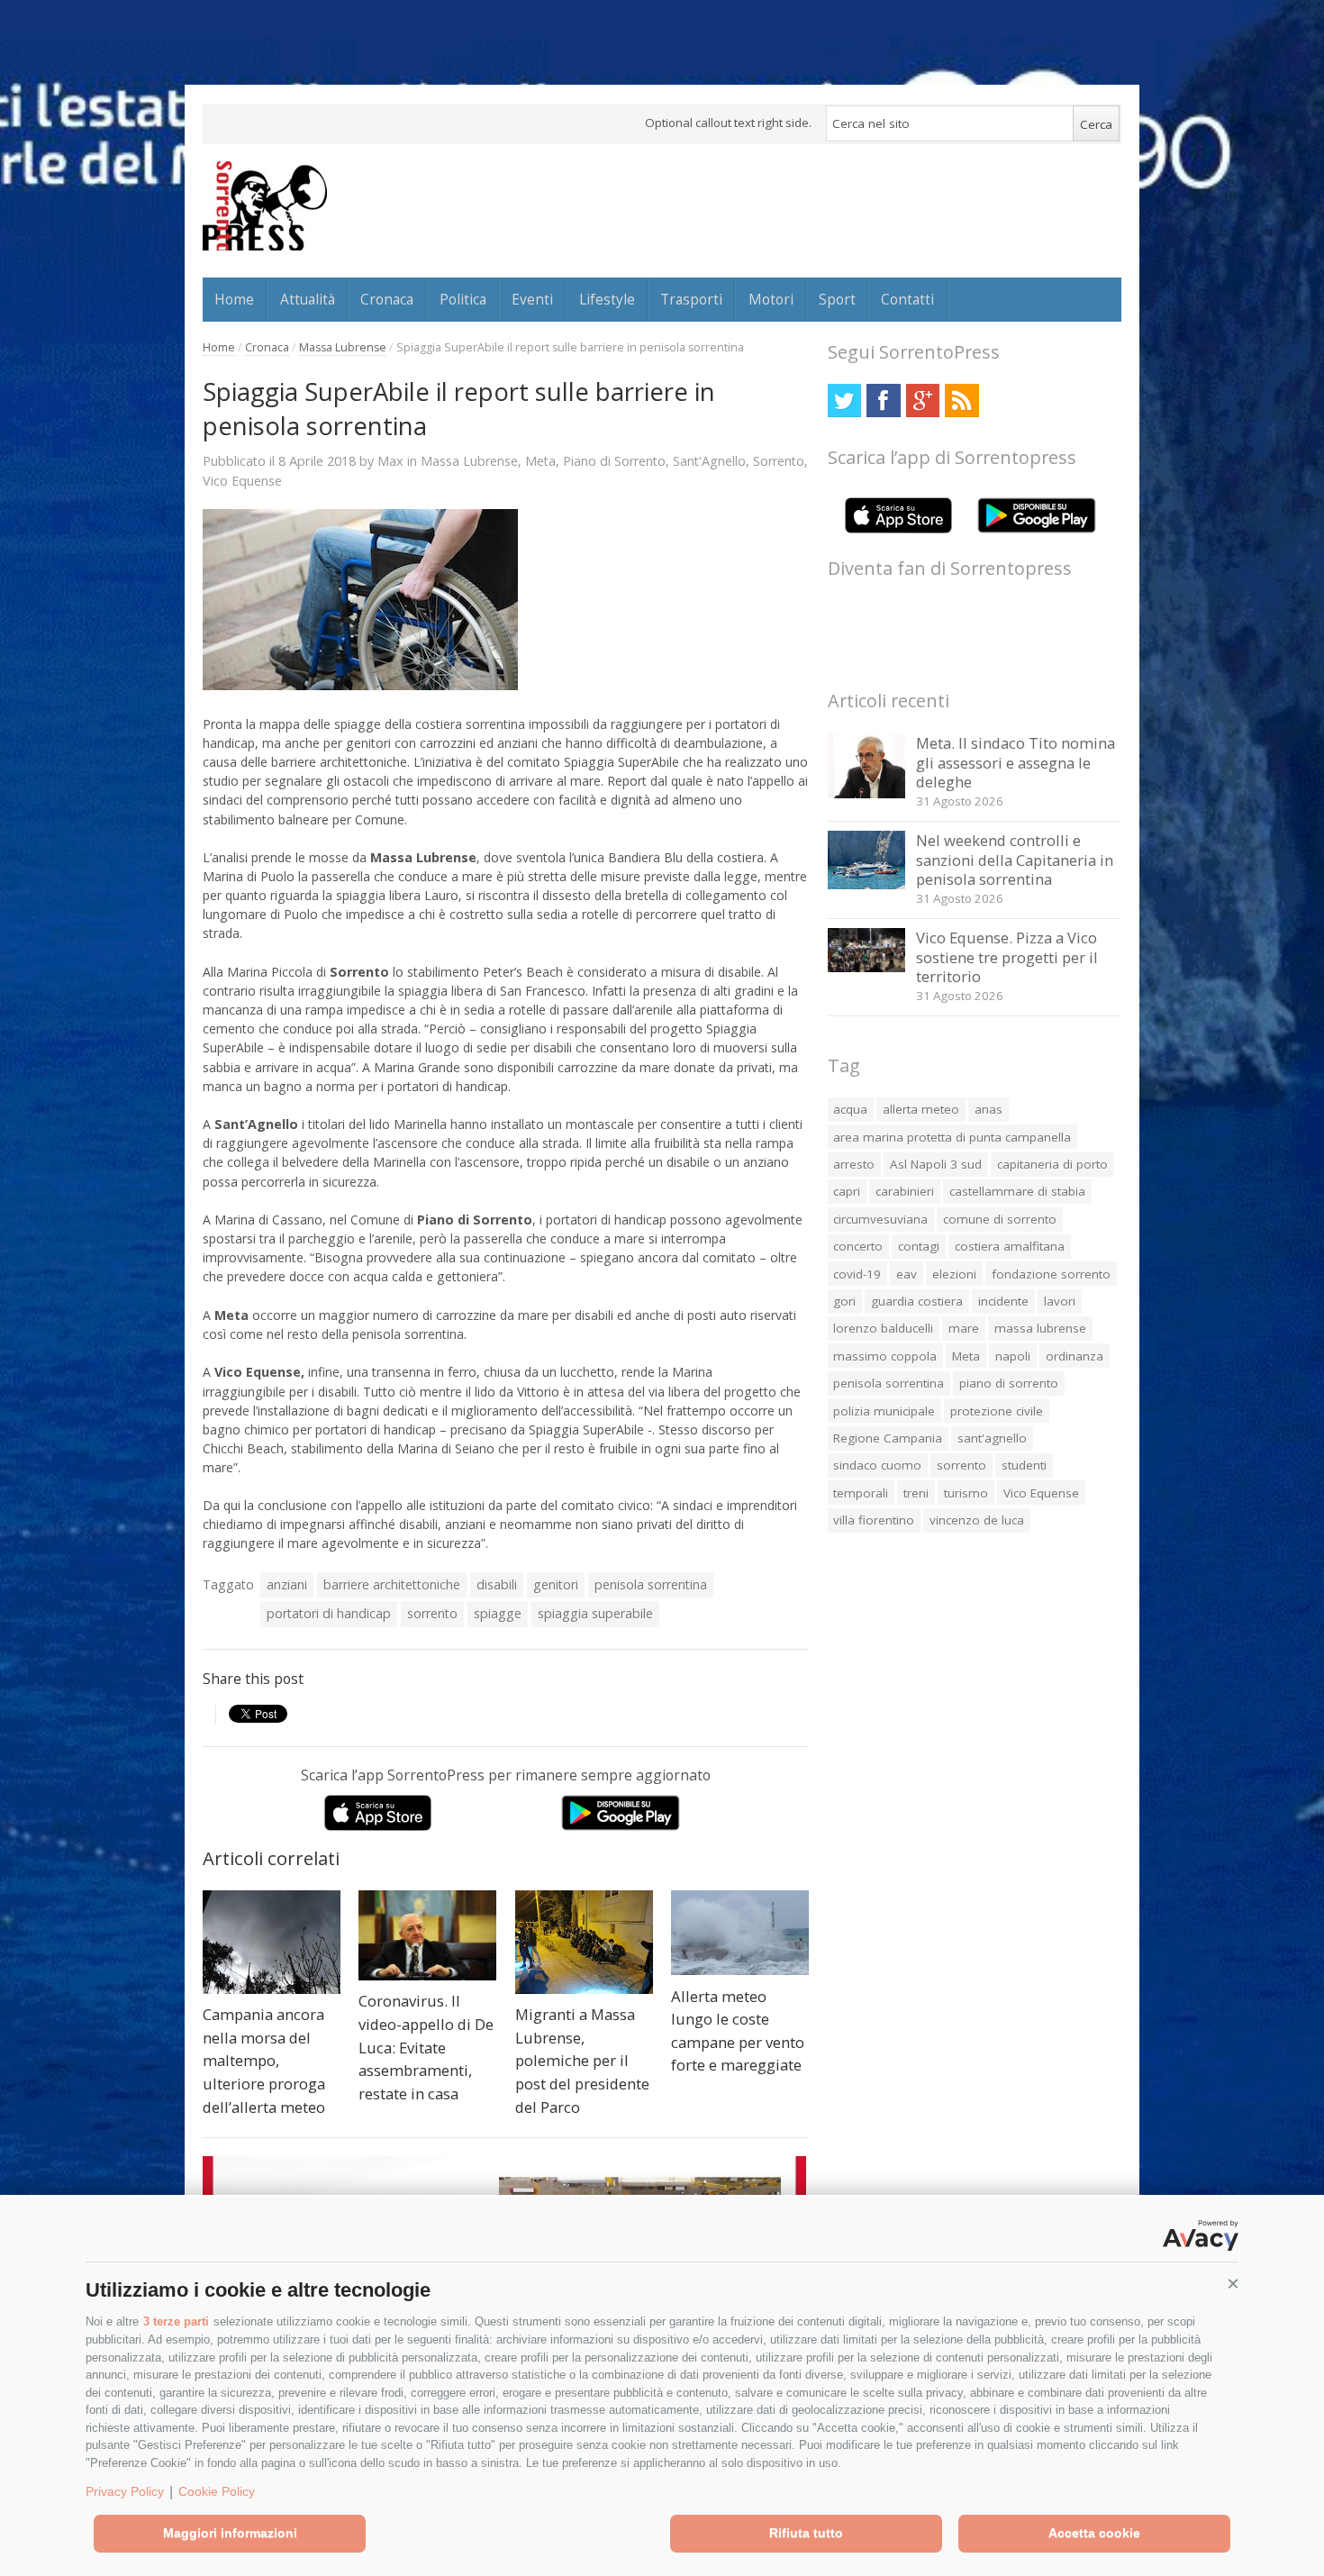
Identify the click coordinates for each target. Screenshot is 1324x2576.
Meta (540, 461)
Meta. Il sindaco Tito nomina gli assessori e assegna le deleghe (1016, 762)
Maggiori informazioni (230, 2533)
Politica (463, 299)
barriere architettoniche (392, 1584)
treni (916, 1493)
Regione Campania (888, 1438)
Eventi (532, 299)
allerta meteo (921, 1109)
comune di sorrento (1000, 1219)
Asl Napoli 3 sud (936, 1164)
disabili (497, 1584)
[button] (1233, 2284)
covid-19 (857, 1274)
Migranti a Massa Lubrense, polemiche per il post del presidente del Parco (582, 2060)
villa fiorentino (874, 1520)
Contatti (907, 299)
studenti (1024, 1465)
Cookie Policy (217, 2491)
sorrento (432, 1613)
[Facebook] (883, 401)
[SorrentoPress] (265, 205)
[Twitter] (844, 401)
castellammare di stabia (1017, 1191)
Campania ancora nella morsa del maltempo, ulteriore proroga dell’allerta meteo (264, 2060)
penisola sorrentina (651, 1584)
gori (844, 1301)
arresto (854, 1164)
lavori (1060, 1301)
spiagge (498, 1613)
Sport (837, 299)
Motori (771, 299)
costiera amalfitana (1010, 1246)
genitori (556, 1584)
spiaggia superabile (595, 1613)
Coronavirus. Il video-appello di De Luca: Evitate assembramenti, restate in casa (426, 2047)
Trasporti (691, 299)
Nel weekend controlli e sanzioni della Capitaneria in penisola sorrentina (1015, 860)
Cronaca (387, 299)
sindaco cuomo (877, 1465)
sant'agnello (992, 1438)
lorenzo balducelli (883, 1328)
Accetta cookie (1094, 2533)
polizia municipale (884, 1411)
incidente (1003, 1301)
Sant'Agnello (709, 461)
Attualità (308, 299)
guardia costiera (917, 1301)
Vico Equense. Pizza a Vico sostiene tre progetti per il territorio (1007, 957)
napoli (1013, 1356)
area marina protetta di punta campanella (952, 1137)
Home (234, 299)
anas (988, 1109)
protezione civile (997, 1411)
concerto (858, 1246)
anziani (287, 1584)
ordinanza (1075, 1356)
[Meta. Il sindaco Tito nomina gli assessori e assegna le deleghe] (867, 793)
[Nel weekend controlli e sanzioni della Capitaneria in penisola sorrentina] (867, 884)
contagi (919, 1246)
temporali (861, 1493)
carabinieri (905, 1191)
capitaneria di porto (1052, 1164)
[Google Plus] (923, 401)
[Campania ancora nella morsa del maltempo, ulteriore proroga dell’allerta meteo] (272, 1942)
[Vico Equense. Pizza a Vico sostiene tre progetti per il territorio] (867, 967)
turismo (966, 1493)
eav (907, 1274)
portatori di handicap (329, 1613)
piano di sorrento (1009, 1383)
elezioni (954, 1274)
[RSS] (961, 401)
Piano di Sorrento (614, 461)
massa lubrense (1040, 1328)
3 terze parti (176, 2321)
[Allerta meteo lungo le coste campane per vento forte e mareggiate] (740, 1933)
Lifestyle (607, 299)
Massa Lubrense (343, 347)
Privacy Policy (125, 2491)
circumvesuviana (880, 1219)
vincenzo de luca (977, 1520)
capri (847, 1191)
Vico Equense (242, 481)
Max (390, 460)
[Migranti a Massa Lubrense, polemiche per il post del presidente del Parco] (584, 1942)
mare (964, 1328)
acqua (850, 1109)
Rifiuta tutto (806, 2533)
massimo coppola (885, 1356)
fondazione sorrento (1051, 1274)
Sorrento (779, 461)
